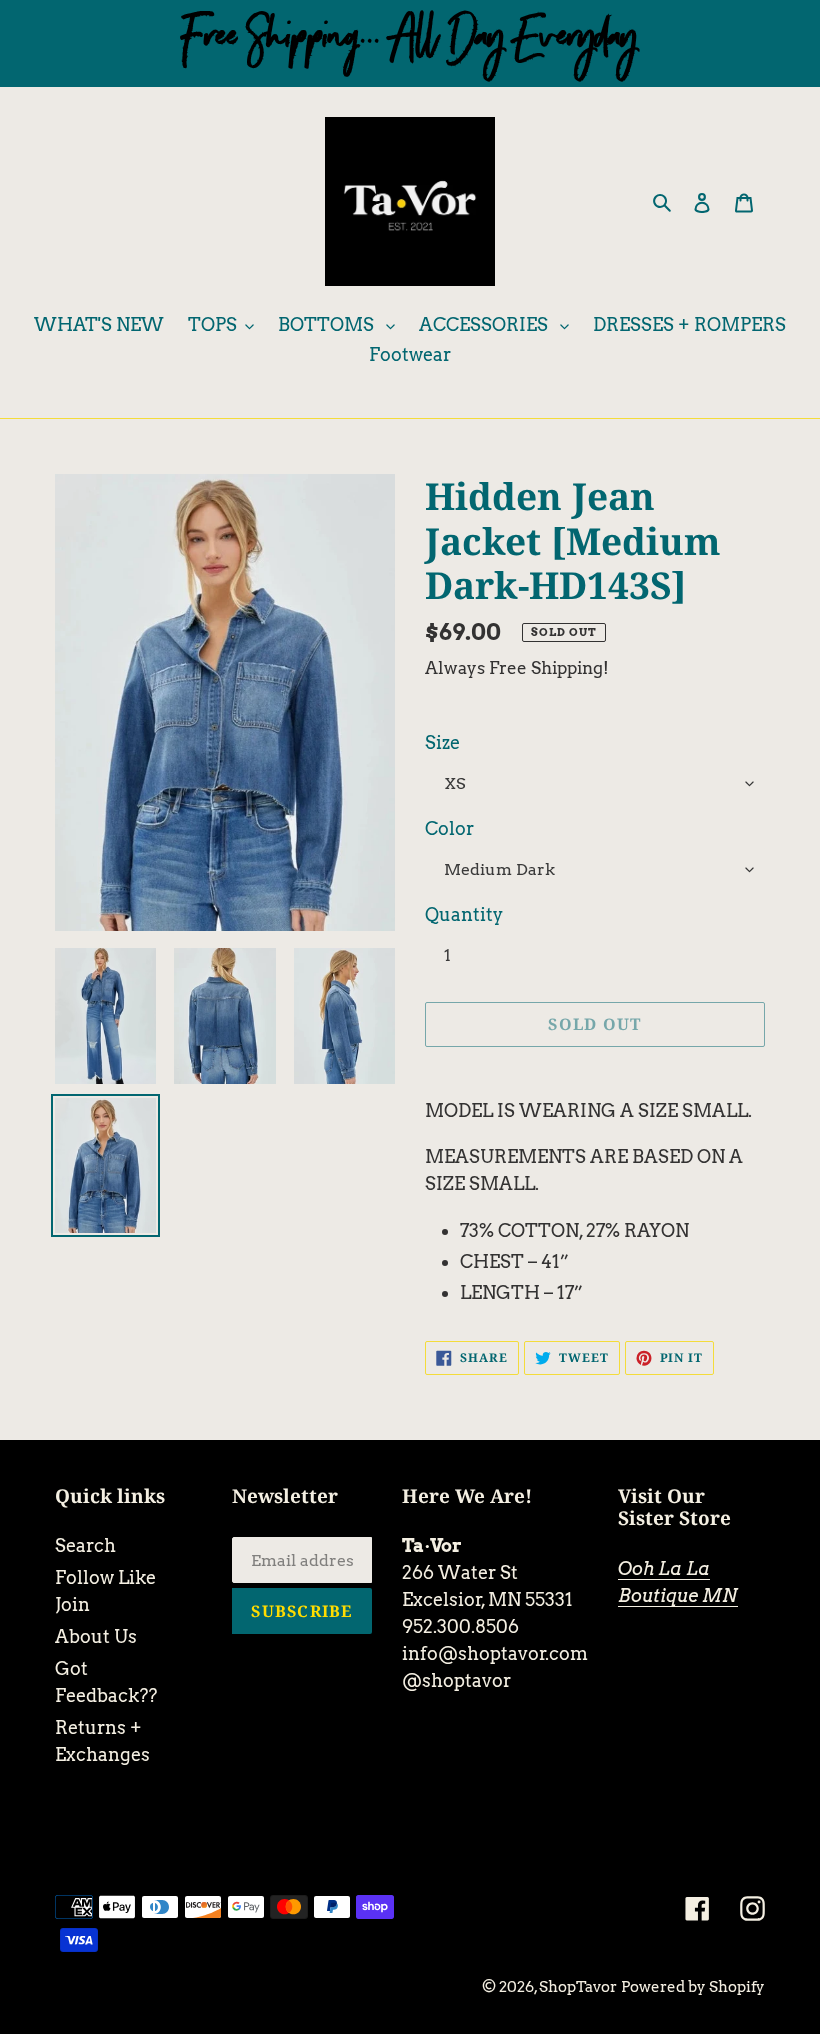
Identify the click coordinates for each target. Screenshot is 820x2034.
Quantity (464, 914)
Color (449, 828)
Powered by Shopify (693, 1987)
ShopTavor (578, 1987)
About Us (96, 1636)
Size (442, 742)
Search (85, 1545)
